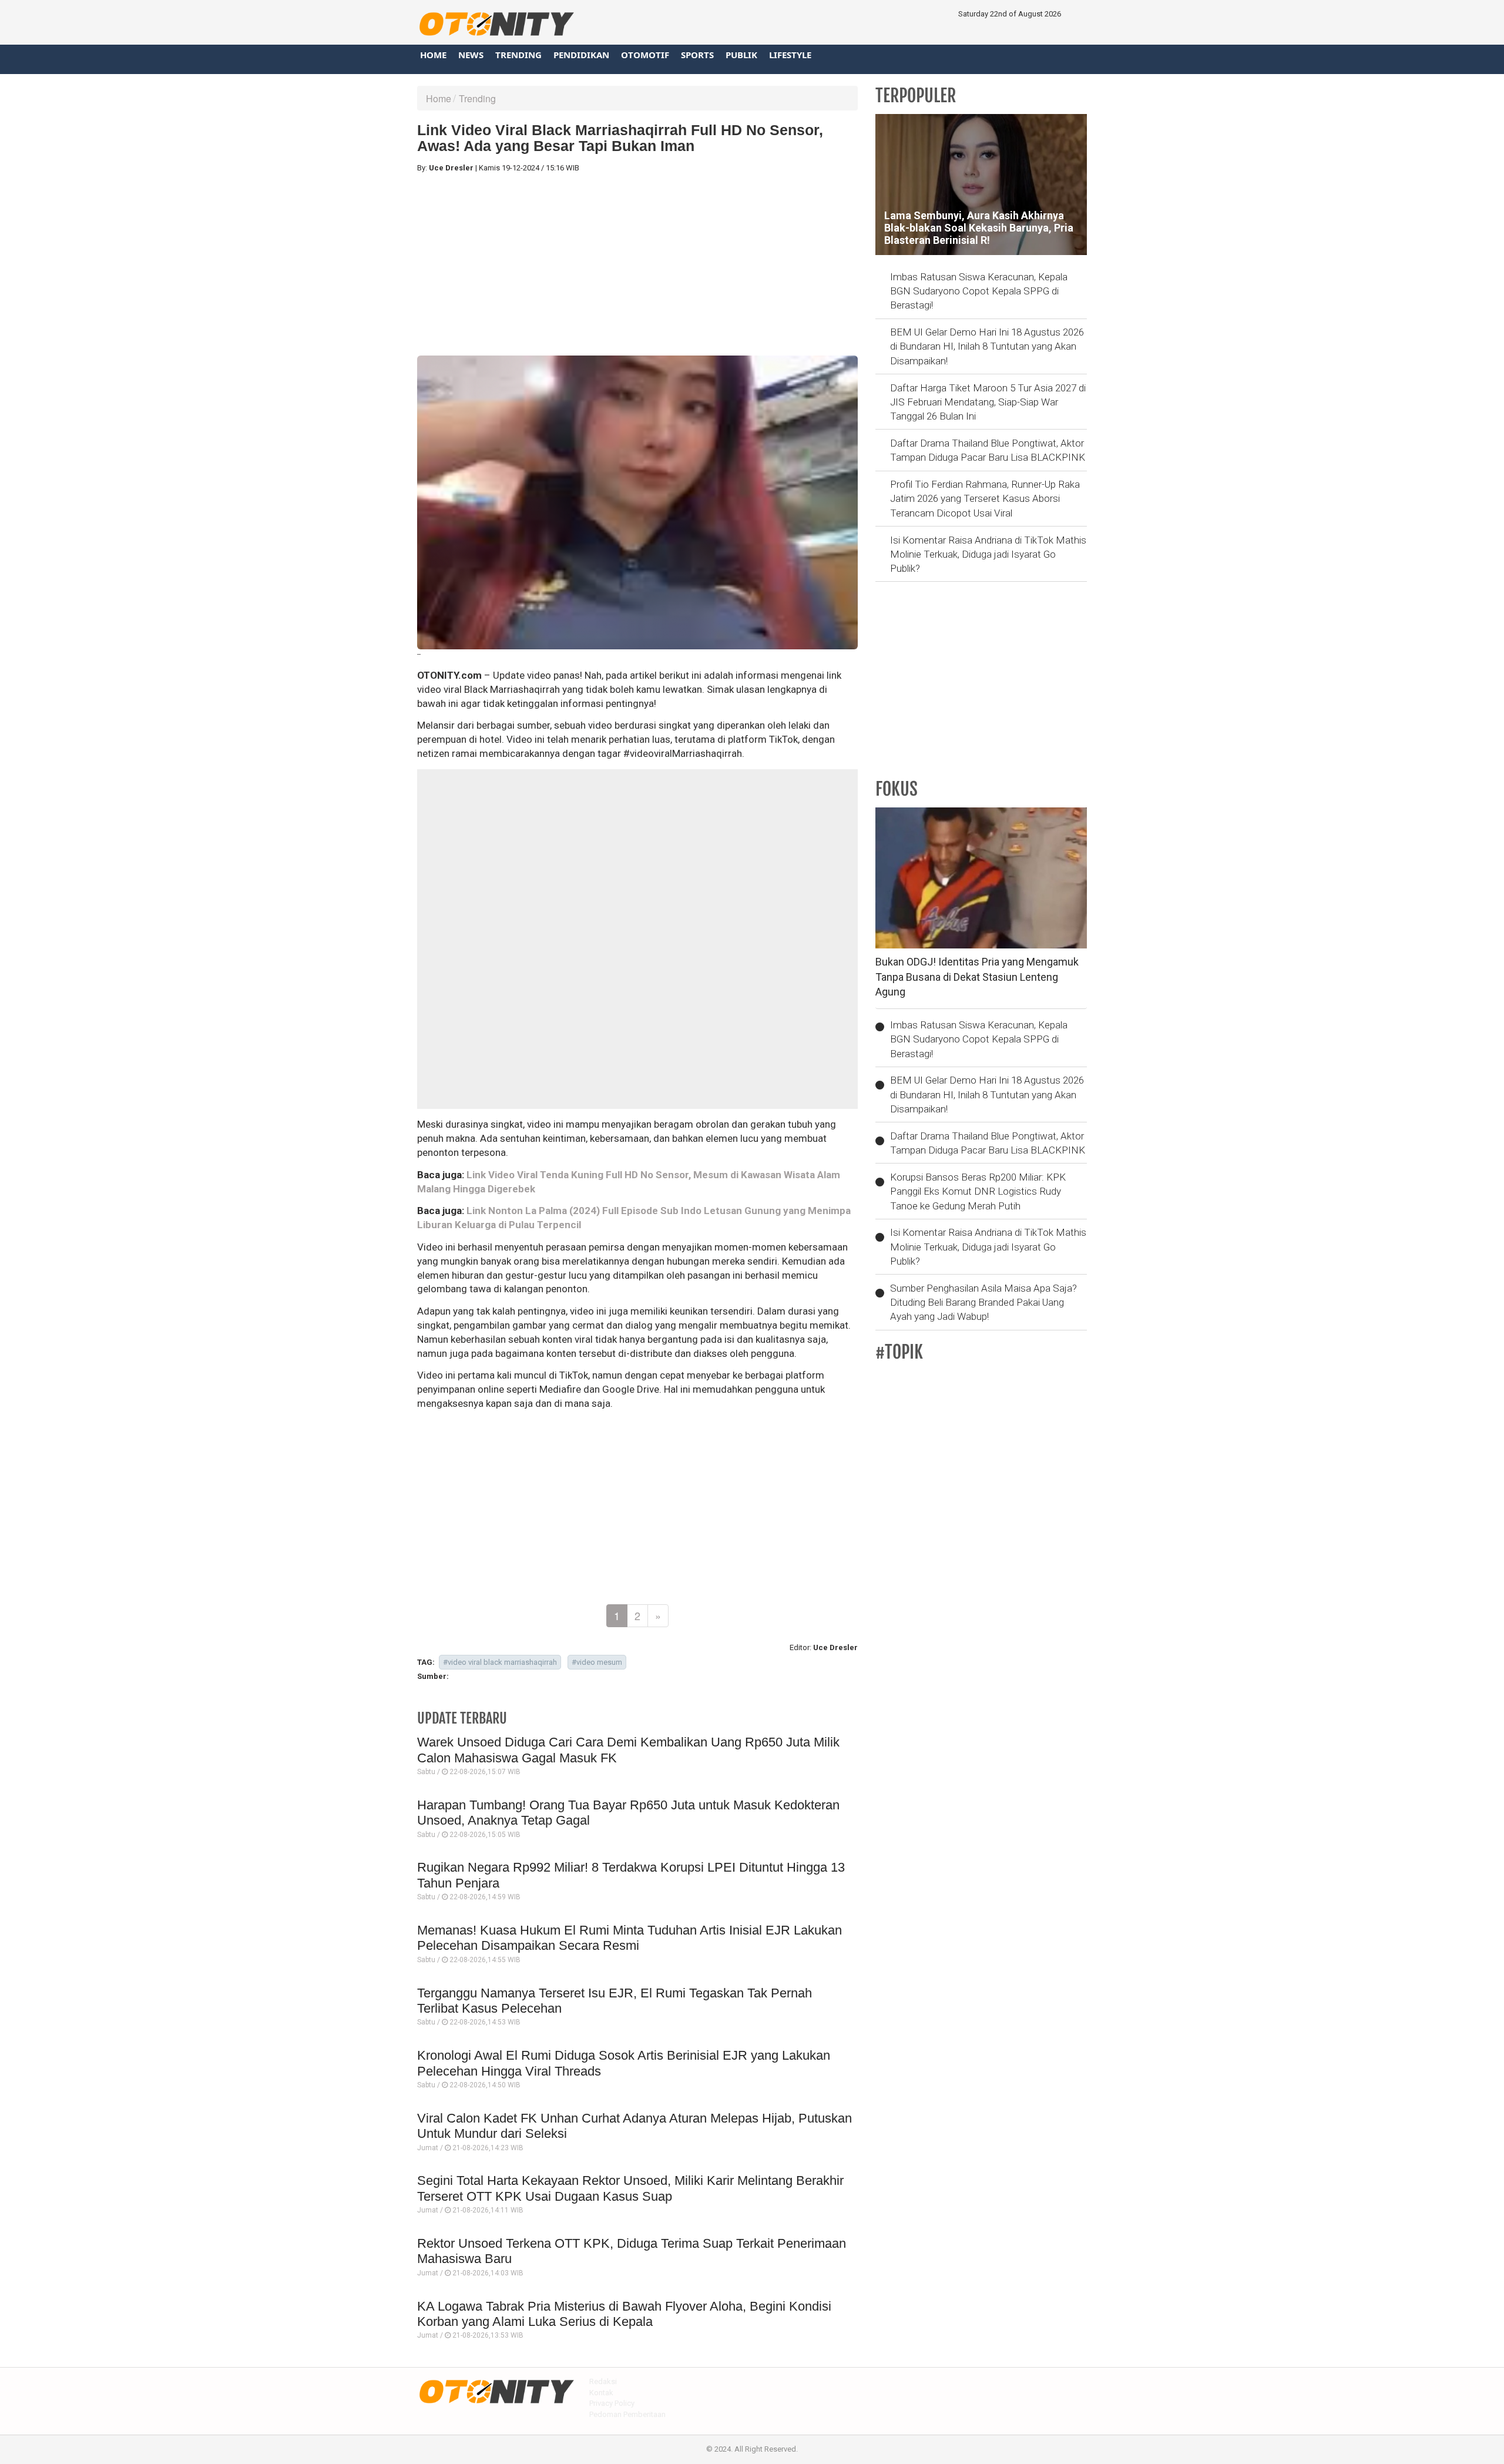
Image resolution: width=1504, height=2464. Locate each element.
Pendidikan (581, 55)
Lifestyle (790, 55)
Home (433, 55)
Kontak (601, 2393)
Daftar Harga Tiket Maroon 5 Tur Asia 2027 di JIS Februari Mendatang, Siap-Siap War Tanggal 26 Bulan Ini (988, 402)
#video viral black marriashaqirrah (500, 1662)
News (471, 55)
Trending (518, 55)
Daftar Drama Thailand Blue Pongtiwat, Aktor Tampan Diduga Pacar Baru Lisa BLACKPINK (988, 450)
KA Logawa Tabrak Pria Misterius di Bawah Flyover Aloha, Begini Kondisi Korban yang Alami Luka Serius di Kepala (624, 2314)
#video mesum (597, 1662)
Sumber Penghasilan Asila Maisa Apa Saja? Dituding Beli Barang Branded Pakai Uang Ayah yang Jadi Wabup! (983, 1303)
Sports (697, 55)
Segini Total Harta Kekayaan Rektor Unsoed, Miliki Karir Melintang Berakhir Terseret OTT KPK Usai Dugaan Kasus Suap (630, 2188)
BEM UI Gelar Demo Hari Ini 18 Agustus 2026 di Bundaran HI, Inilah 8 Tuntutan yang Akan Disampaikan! (987, 346)
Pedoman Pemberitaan (627, 2414)
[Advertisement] (637, 264)
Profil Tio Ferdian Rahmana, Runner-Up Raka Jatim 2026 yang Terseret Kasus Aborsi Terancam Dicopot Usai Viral (985, 499)
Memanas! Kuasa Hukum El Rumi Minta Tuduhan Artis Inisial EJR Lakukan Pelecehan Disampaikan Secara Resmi (630, 1938)
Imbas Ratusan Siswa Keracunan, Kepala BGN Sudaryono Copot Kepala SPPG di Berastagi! (979, 291)
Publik (741, 55)
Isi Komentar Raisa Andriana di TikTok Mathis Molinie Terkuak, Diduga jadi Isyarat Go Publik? (988, 554)
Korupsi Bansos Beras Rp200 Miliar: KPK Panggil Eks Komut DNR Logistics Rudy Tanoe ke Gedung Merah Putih (978, 1191)
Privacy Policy (612, 2403)
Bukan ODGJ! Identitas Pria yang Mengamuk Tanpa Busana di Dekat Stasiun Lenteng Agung (977, 977)
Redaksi (603, 2381)
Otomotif (645, 55)
